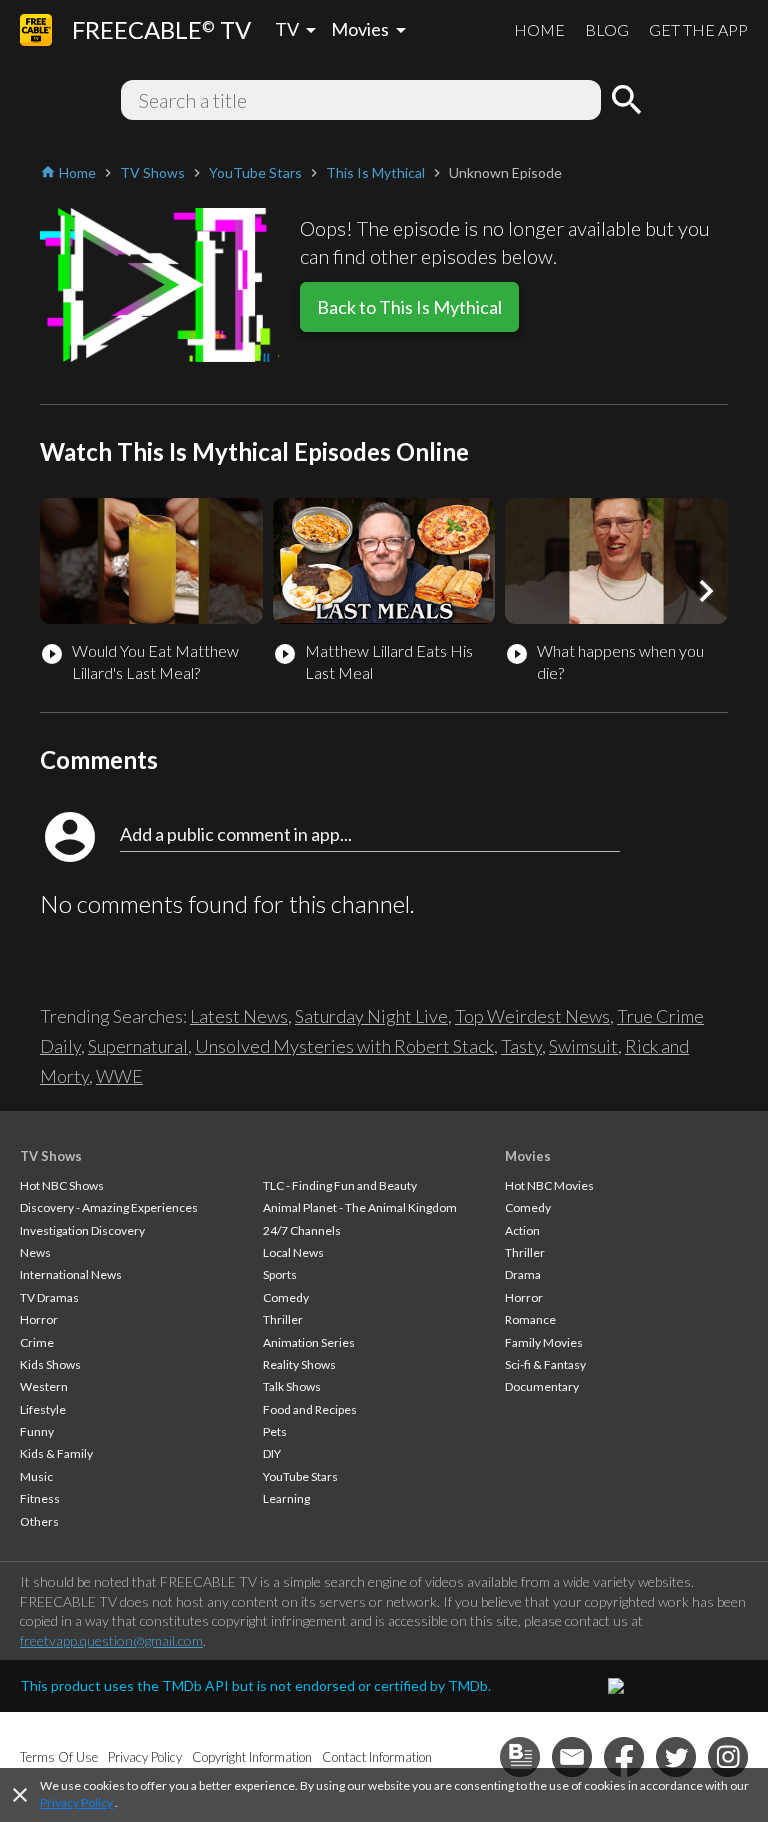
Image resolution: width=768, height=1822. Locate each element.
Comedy (286, 1297)
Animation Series (309, 1342)
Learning (286, 1498)
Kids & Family (56, 1453)
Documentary (542, 1386)
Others (39, 1521)
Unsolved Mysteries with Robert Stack (344, 1046)
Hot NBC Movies (549, 1185)
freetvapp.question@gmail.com (111, 1640)
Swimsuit (583, 1046)
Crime (37, 1342)
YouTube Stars (300, 1476)
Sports (280, 1274)
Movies (528, 1156)
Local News (293, 1252)
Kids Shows (50, 1364)
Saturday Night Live (371, 1016)
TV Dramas (49, 1297)
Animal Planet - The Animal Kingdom (360, 1207)
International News (71, 1274)
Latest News (239, 1016)
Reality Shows (299, 1364)
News (35, 1252)
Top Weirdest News (532, 1016)
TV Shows (51, 1156)
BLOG (607, 29)
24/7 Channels (302, 1230)
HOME (539, 29)
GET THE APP (698, 29)
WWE (119, 1076)
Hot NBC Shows (62, 1185)
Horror (39, 1319)
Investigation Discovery (82, 1230)
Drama (523, 1274)
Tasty (521, 1046)
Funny (37, 1431)
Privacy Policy (76, 1802)
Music (36, 1476)
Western (44, 1386)
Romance (530, 1319)
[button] (706, 591)
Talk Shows (292, 1386)
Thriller (283, 1319)
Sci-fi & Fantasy (545, 1364)
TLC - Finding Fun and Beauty (340, 1185)
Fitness (40, 1498)
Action (522, 1230)
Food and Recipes (310, 1409)
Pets (275, 1431)
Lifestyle (43, 1409)
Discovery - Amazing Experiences (109, 1207)
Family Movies (544, 1342)
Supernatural (138, 1046)
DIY (272, 1453)
